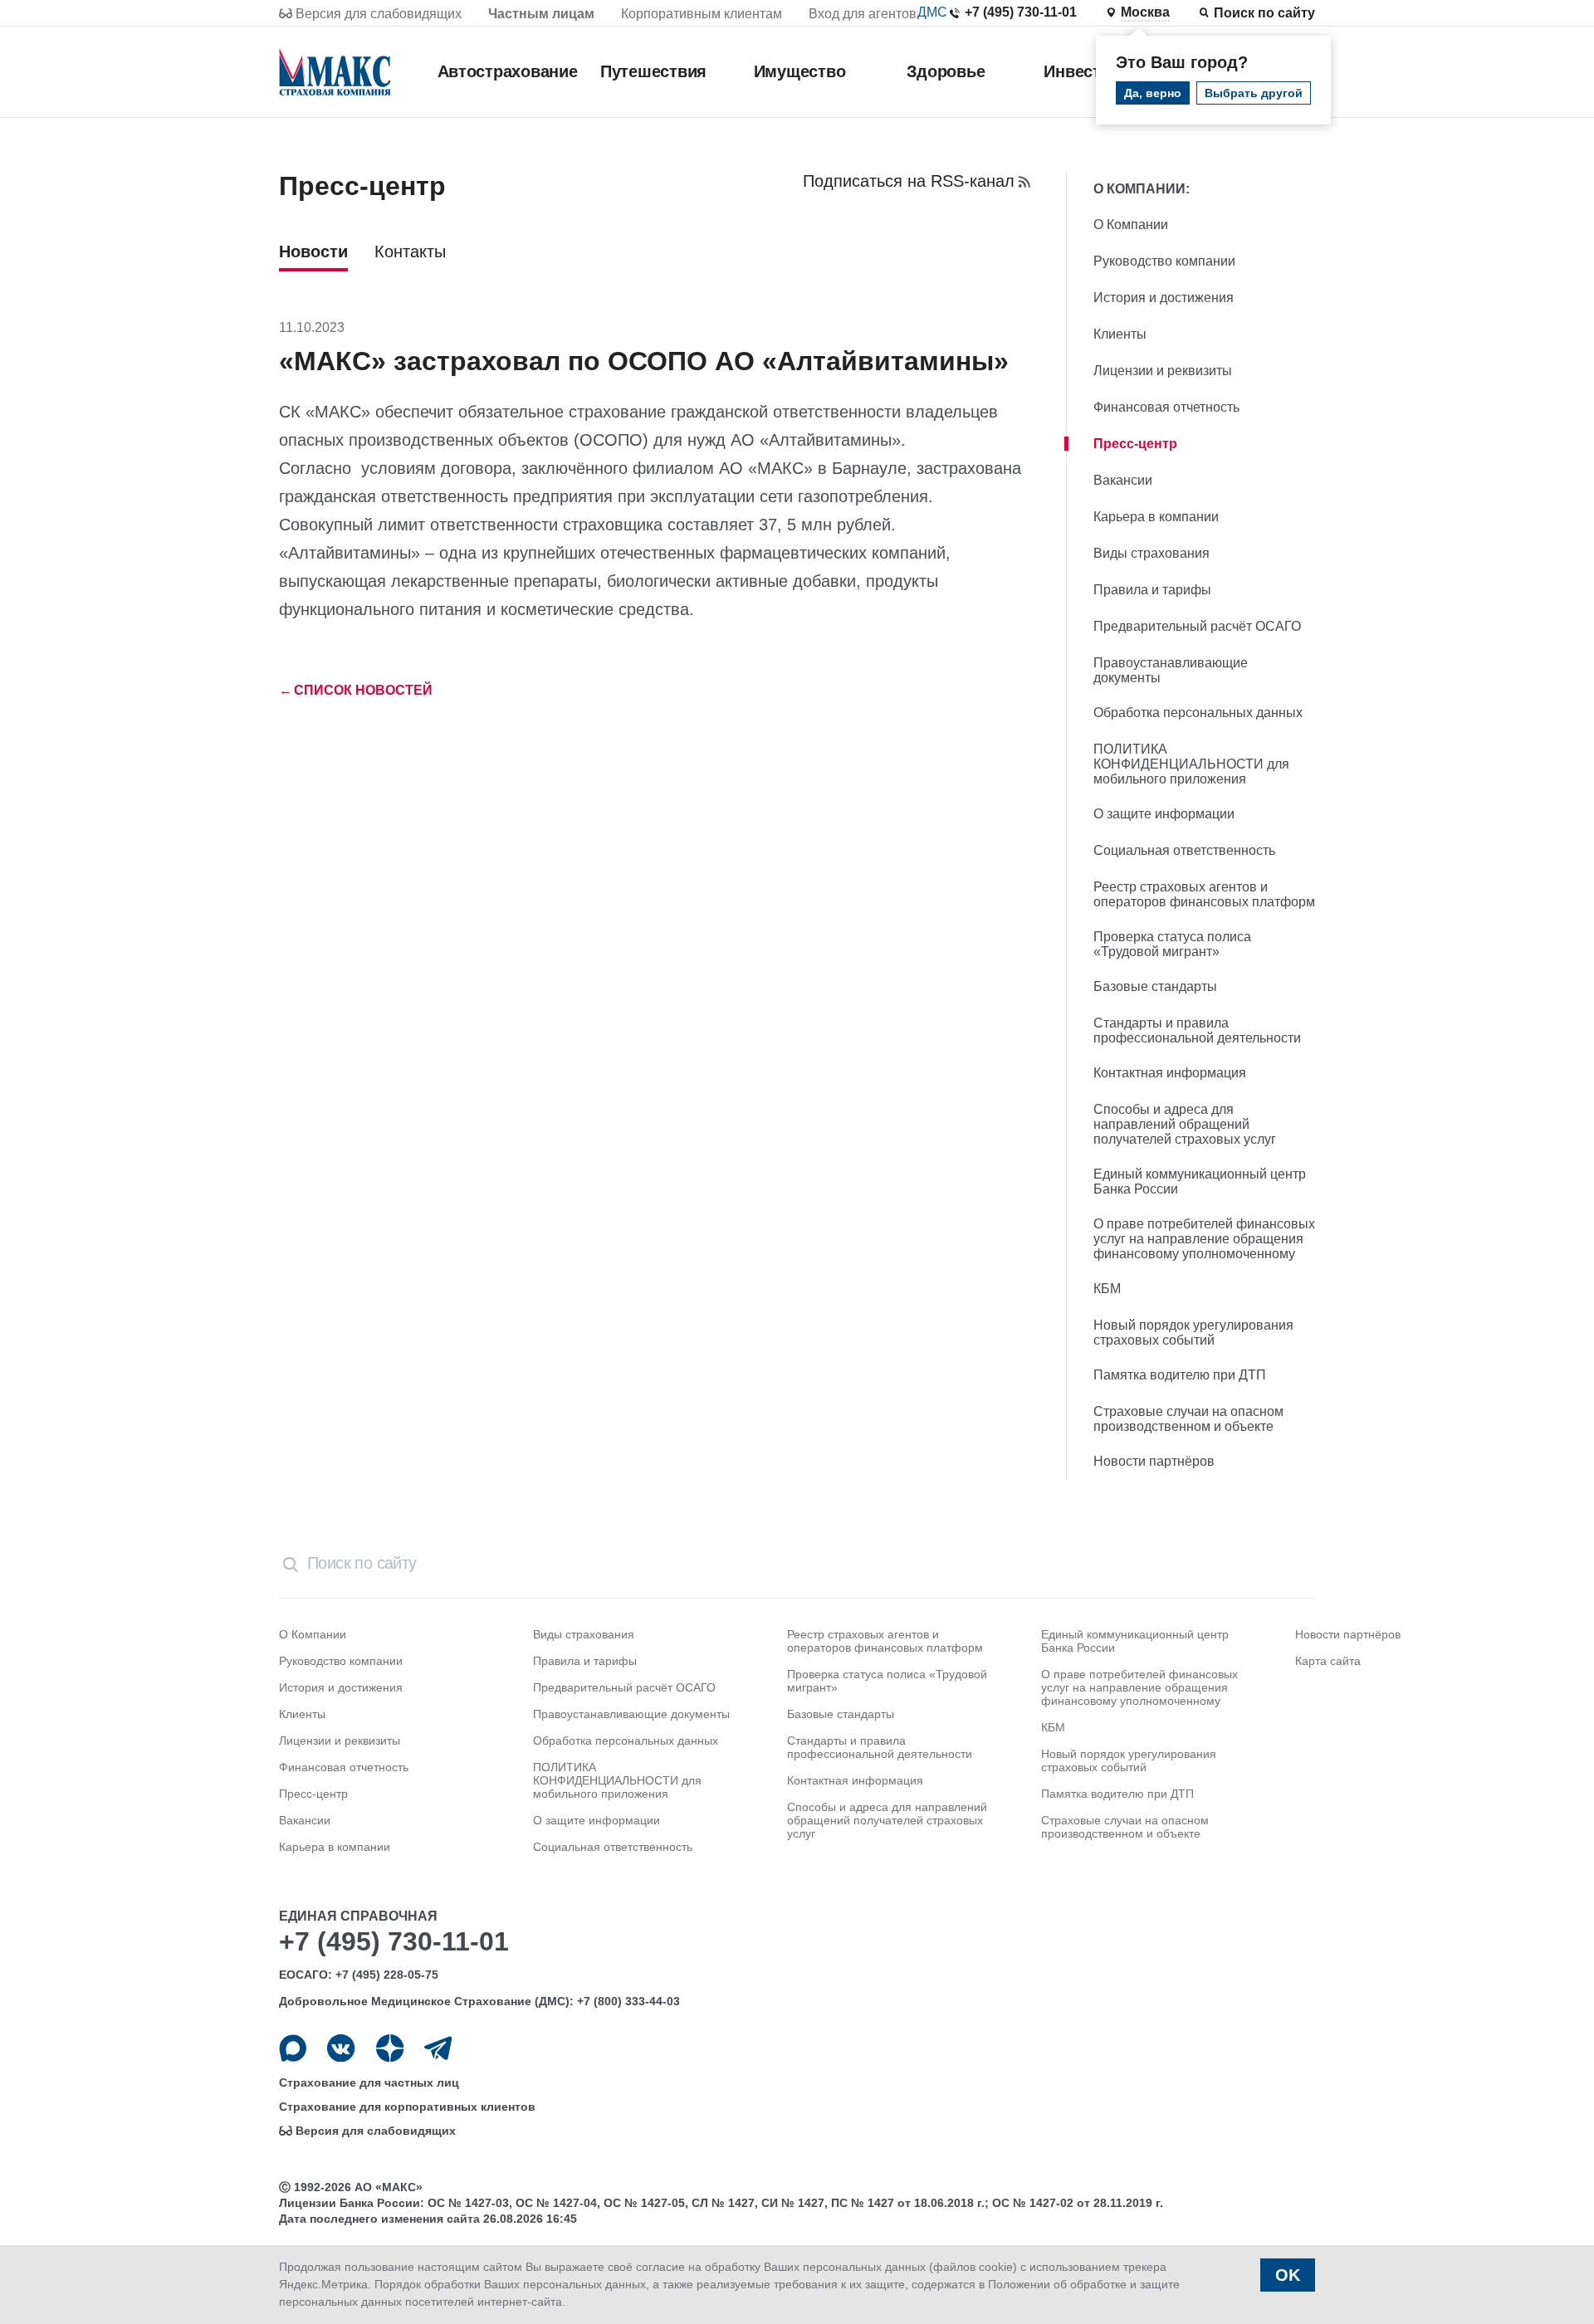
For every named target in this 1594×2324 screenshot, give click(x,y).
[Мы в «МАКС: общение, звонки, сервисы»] (293, 2048)
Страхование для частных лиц (369, 2082)
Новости (313, 251)
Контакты (410, 251)
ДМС (932, 12)
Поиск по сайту (1264, 13)
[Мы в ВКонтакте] (341, 2048)
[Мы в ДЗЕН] (390, 2048)
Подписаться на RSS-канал (909, 181)
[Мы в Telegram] (438, 2048)
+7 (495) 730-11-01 (1021, 12)
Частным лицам (541, 14)
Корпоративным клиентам (702, 14)
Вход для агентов (863, 14)
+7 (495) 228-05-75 (387, 1975)
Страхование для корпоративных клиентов (407, 2107)
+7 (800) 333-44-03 (628, 2001)
